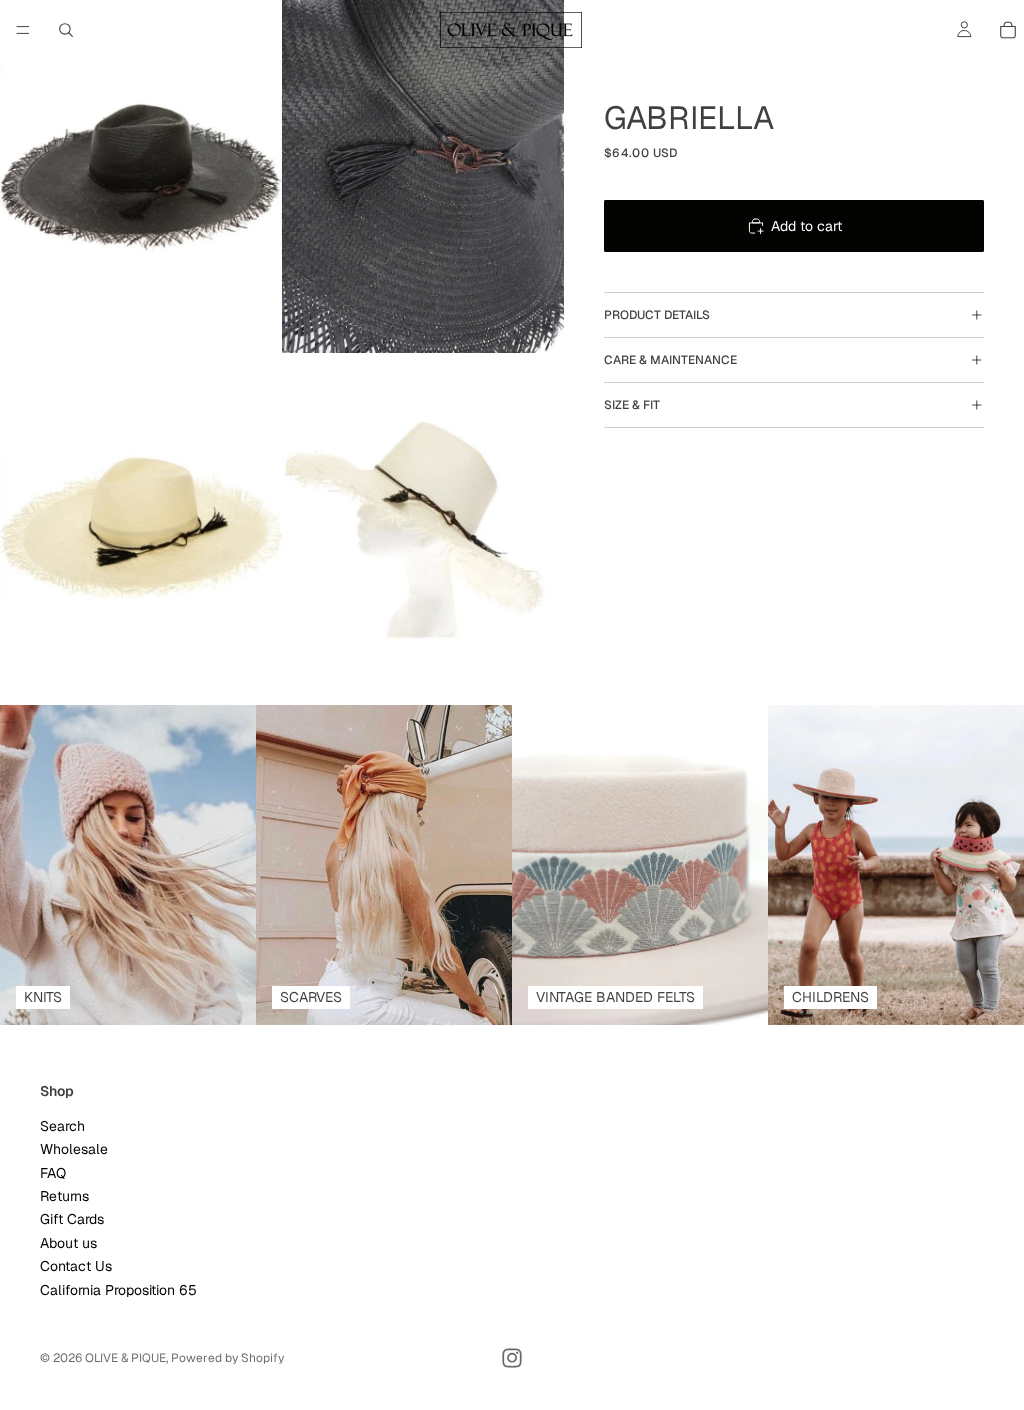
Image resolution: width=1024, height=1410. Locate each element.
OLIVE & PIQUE (125, 1358)
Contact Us (76, 1266)
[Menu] (23, 30)
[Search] (66, 30)
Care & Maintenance (670, 360)
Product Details (657, 315)
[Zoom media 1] (141, 176)
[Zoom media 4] (423, 529)
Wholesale (74, 1149)
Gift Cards (72, 1219)
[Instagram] (512, 1358)
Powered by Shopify (227, 1358)
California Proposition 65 (118, 1290)
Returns (64, 1196)
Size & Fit (632, 405)
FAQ (53, 1173)
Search (62, 1126)
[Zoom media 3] (141, 529)
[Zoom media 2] (423, 176)
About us (68, 1243)
